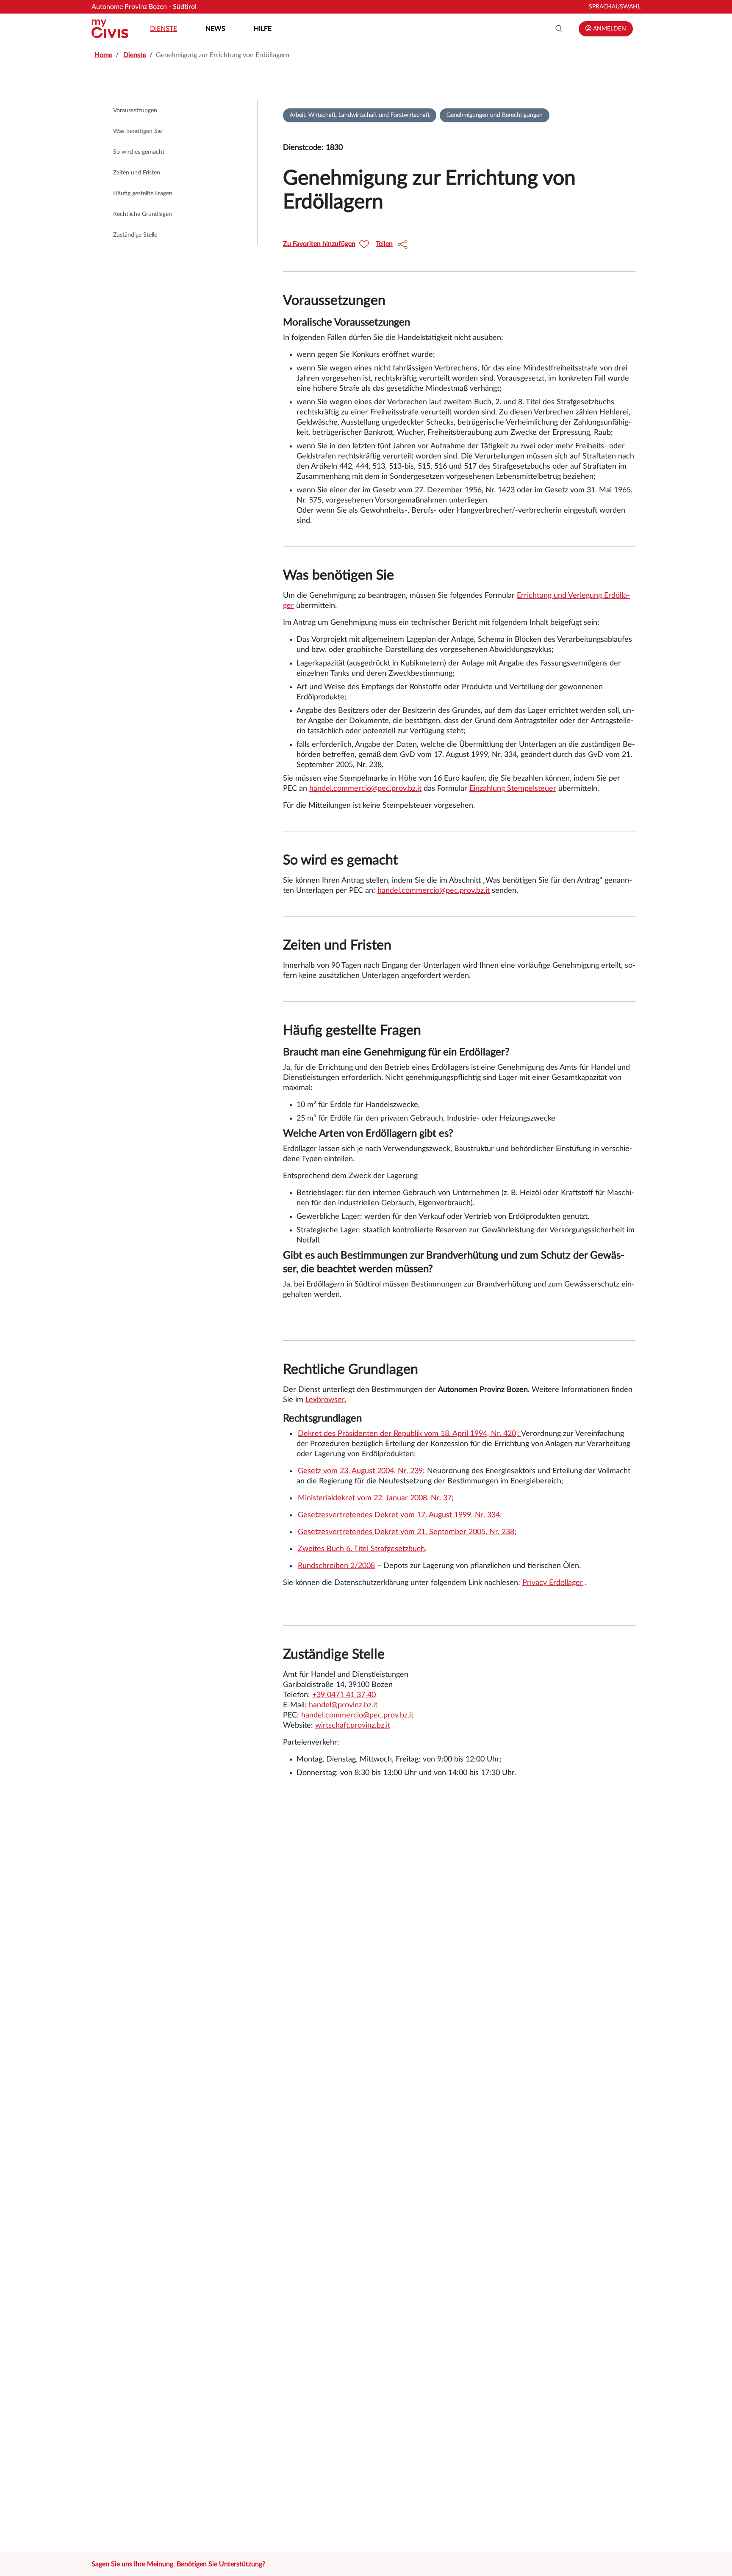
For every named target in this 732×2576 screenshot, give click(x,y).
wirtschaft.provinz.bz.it (353, 1726)
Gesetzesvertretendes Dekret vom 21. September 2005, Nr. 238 (406, 1532)
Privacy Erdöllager (553, 1583)
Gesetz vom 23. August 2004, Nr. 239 (360, 1471)
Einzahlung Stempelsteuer (513, 789)
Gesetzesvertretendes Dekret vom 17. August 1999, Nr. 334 (399, 1515)
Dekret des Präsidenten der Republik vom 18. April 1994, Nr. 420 (407, 1434)
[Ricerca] (559, 29)
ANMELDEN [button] (609, 29)
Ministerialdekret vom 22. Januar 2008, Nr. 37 (375, 1498)
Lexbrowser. (326, 1400)
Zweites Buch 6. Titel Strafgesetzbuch (361, 1549)
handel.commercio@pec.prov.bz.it (365, 789)
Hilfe (263, 29)
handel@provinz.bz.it (343, 1705)
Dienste (164, 29)
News (215, 29)
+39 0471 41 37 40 (344, 1695)
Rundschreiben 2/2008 (336, 1566)
